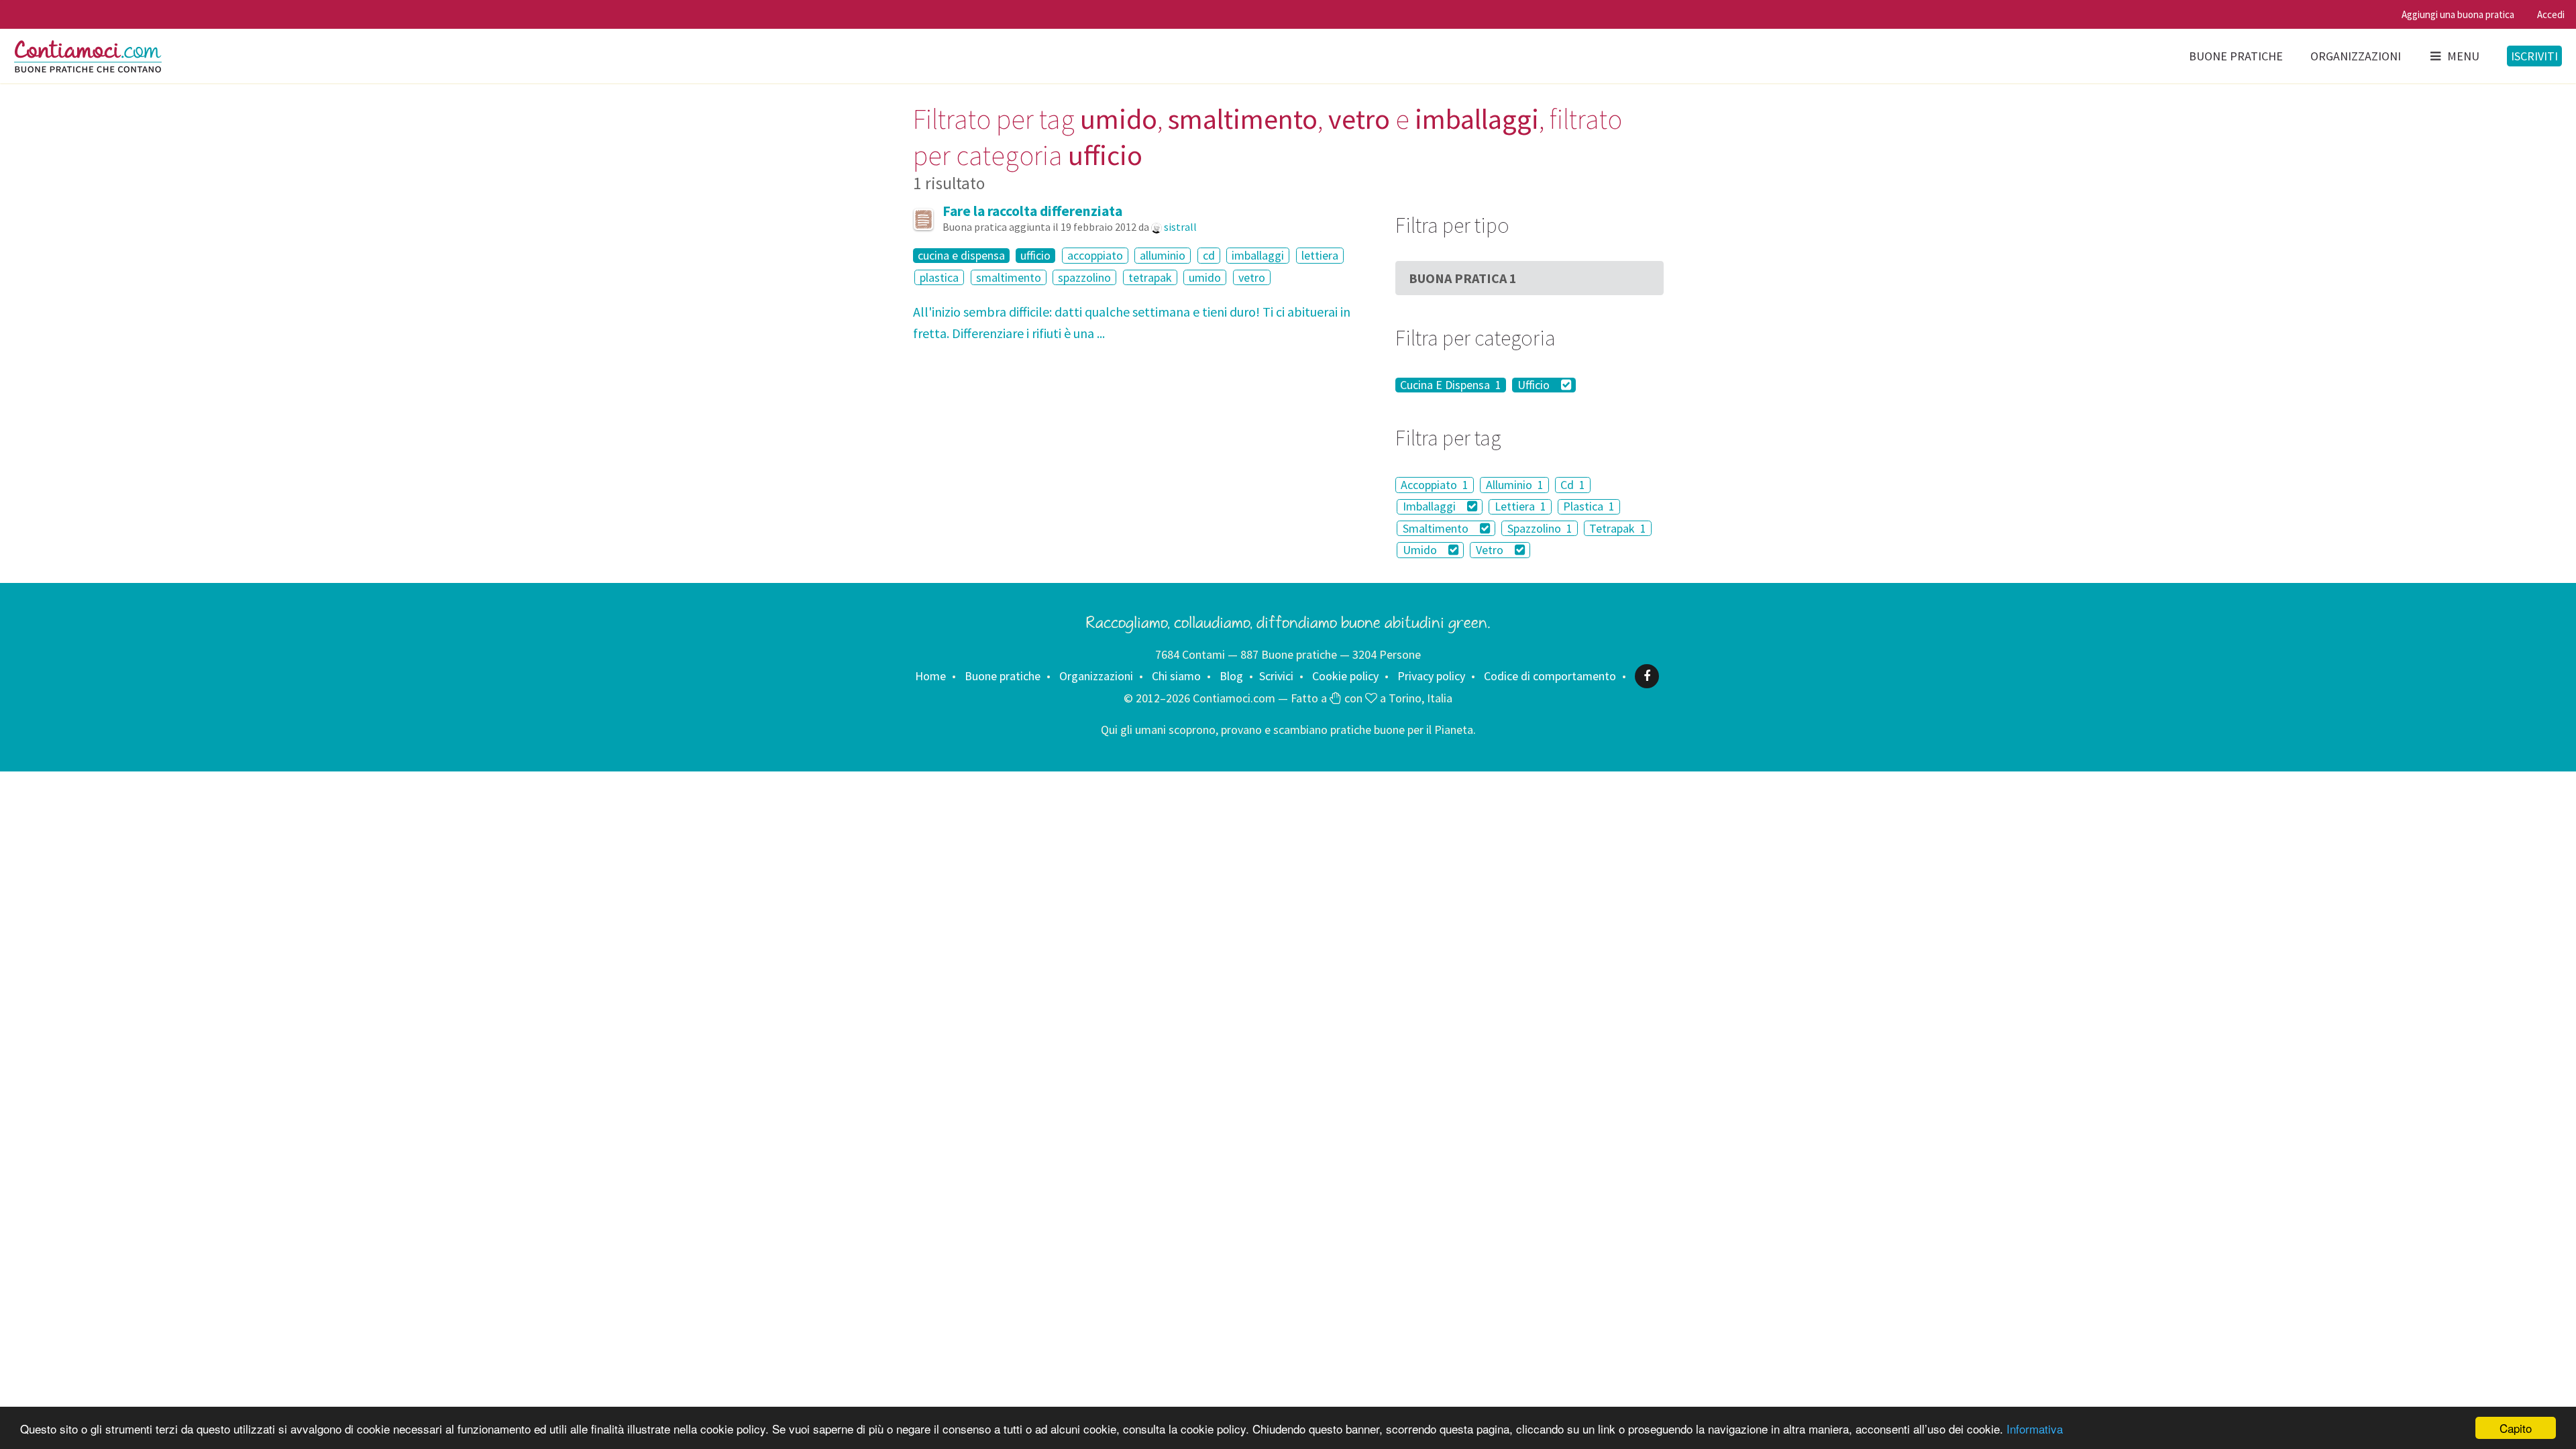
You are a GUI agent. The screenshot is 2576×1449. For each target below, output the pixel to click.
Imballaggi (1431, 507)
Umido (1421, 550)
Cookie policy (1345, 676)
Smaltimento (1437, 528)
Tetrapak (1618, 528)
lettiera (1320, 255)
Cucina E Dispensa (1451, 385)
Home (930, 676)
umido (1205, 277)
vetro (1252, 277)
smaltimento (1009, 277)
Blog (1231, 676)
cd (1209, 255)
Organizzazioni (2356, 56)
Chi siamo (1176, 676)
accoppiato (1095, 255)
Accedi (2551, 14)
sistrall (1180, 227)
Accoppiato (1435, 485)
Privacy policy (1431, 676)
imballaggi (1258, 255)
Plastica (1589, 507)
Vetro (1491, 550)
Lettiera (1520, 507)
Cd (1573, 485)
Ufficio (1535, 385)
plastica (939, 277)
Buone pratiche (2236, 56)
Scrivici (1276, 676)
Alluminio (1515, 485)
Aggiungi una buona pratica (2458, 14)
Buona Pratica (1463, 278)
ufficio (1035, 256)
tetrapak (1150, 277)
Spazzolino (1540, 528)
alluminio (1163, 255)
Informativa (2035, 1429)
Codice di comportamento (1550, 676)
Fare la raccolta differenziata (1032, 211)
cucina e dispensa (961, 256)
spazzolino (1084, 277)
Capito (2516, 1428)
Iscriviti (2534, 56)
